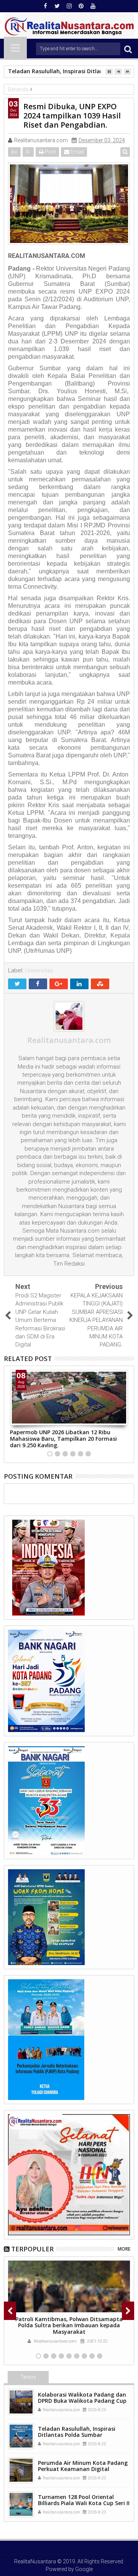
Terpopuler (32, 2249)
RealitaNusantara (35, 2561)
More (124, 2249)
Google (84, 2569)
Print (50, 152)
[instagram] (69, 6)
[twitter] (57, 6)
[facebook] (45, 6)
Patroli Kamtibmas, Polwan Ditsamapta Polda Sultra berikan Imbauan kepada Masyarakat (69, 2326)
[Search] (128, 49)
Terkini (28, 2377)
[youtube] (93, 6)
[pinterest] (81, 6)
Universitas (39, 970)
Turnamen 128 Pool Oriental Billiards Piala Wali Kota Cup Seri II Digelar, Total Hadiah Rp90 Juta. (84, 2503)
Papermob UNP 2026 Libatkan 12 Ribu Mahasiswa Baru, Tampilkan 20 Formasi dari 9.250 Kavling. (63, 1439)
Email (77, 152)
